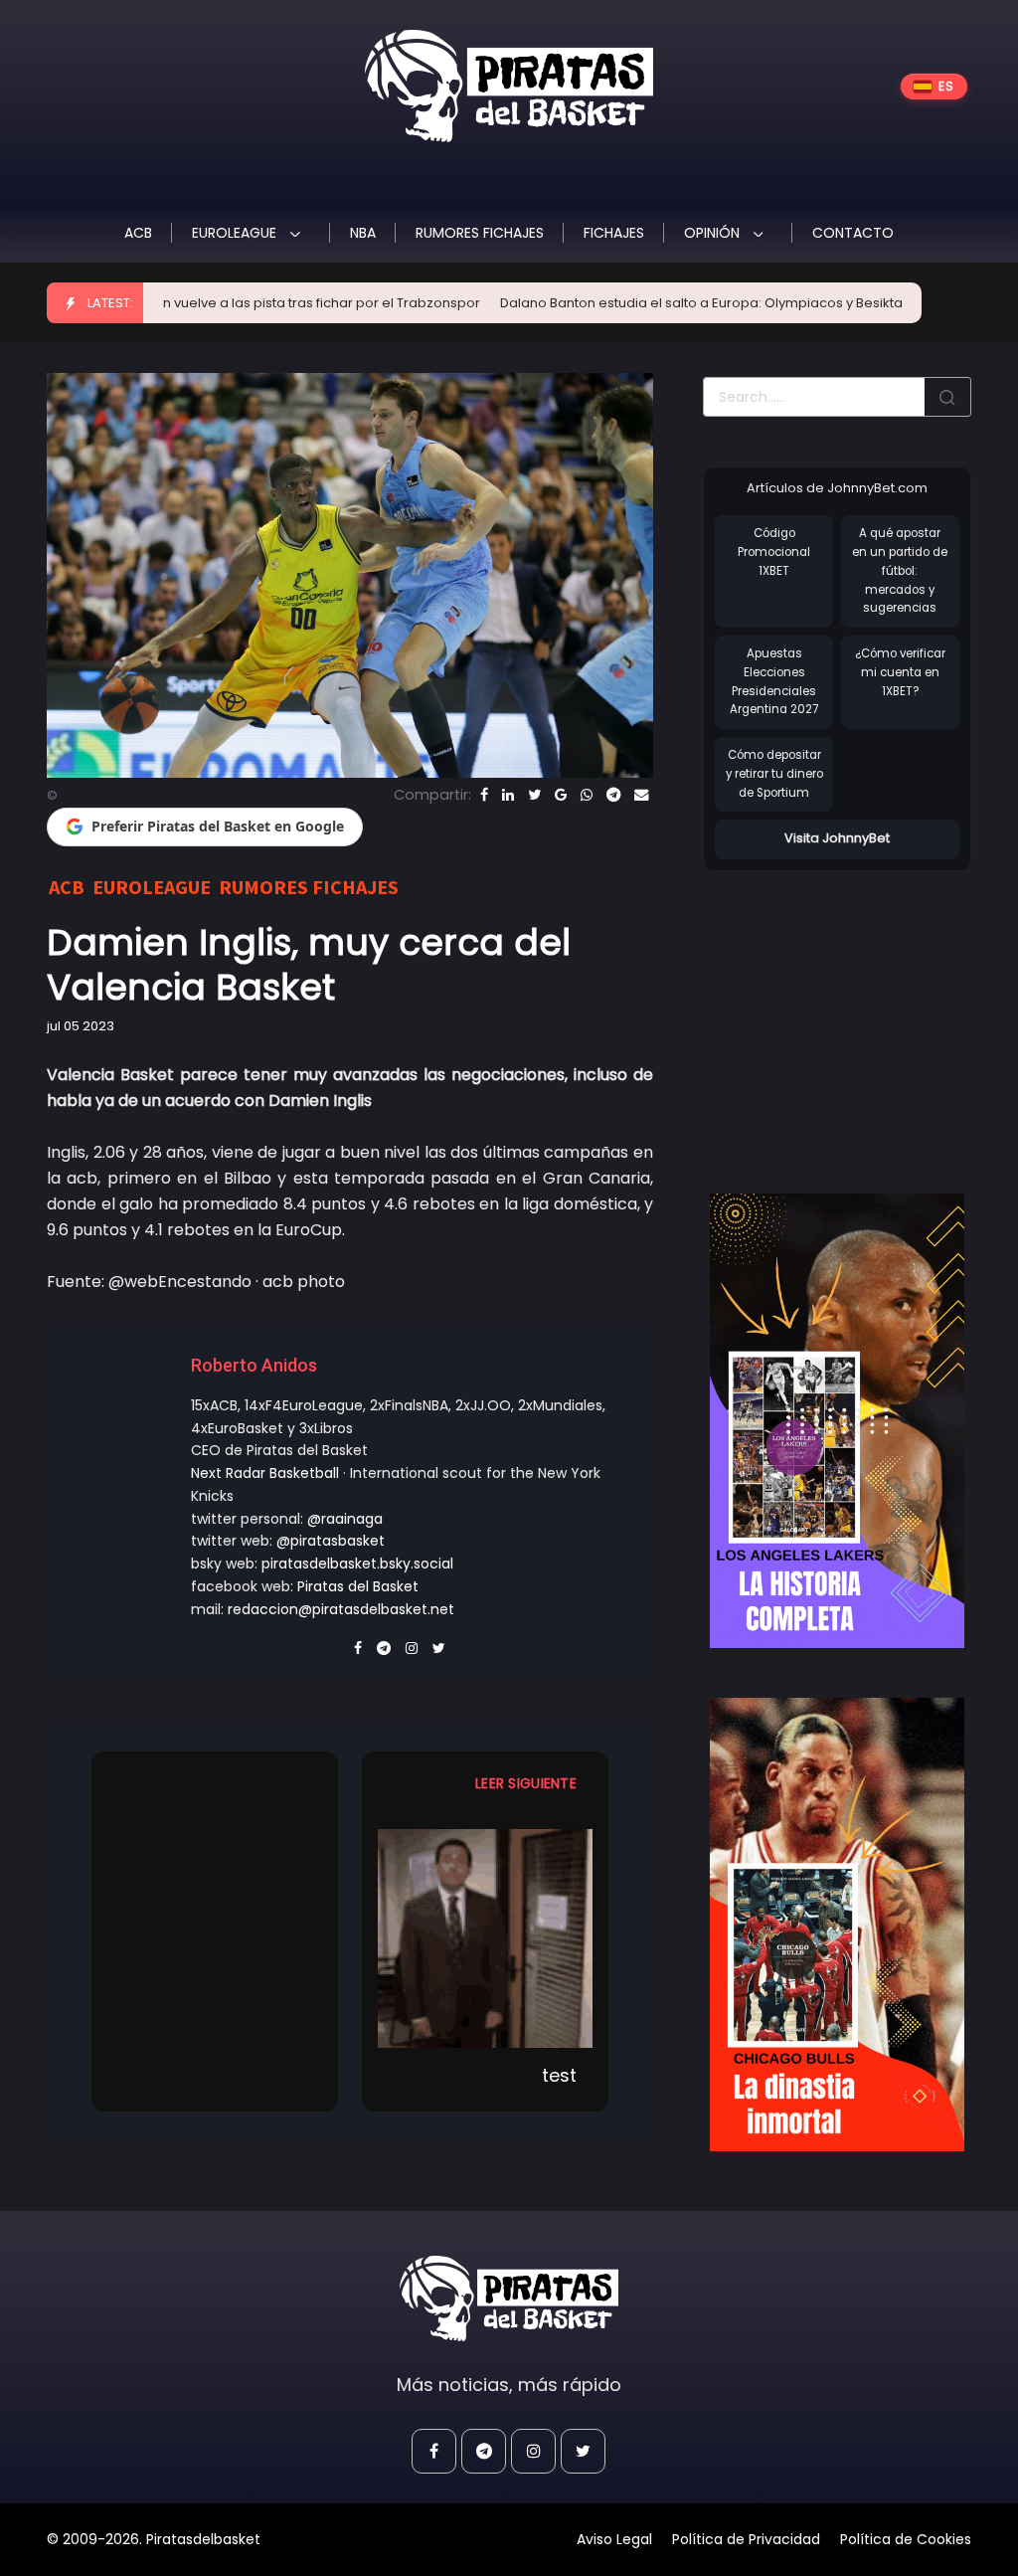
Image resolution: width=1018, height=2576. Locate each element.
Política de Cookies (906, 2539)
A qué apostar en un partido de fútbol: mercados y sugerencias (900, 570)
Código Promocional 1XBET (774, 552)
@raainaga (345, 1519)
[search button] (947, 397)
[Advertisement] (860, 1012)
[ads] (837, 1421)
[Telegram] (613, 795)
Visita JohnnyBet (837, 838)
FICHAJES (614, 233)
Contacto (853, 233)
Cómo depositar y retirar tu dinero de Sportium (774, 773)
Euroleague (236, 233)
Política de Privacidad (746, 2539)
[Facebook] (484, 795)
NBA (363, 233)
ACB (138, 233)
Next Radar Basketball (265, 1473)
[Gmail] (561, 795)
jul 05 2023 (81, 1026)
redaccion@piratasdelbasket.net (341, 1609)
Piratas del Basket (358, 1586)
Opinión (714, 233)
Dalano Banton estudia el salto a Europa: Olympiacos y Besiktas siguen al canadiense (713, 303)
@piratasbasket (331, 1541)
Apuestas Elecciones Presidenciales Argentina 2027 (774, 681)
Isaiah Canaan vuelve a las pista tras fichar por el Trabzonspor (215, 303)
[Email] (641, 795)
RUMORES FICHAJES (480, 233)
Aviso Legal (614, 2539)
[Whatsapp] (587, 795)
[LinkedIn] (508, 795)
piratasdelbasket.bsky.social (357, 1564)
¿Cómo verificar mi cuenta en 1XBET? (900, 672)
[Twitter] (534, 795)
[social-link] (434, 2451)
